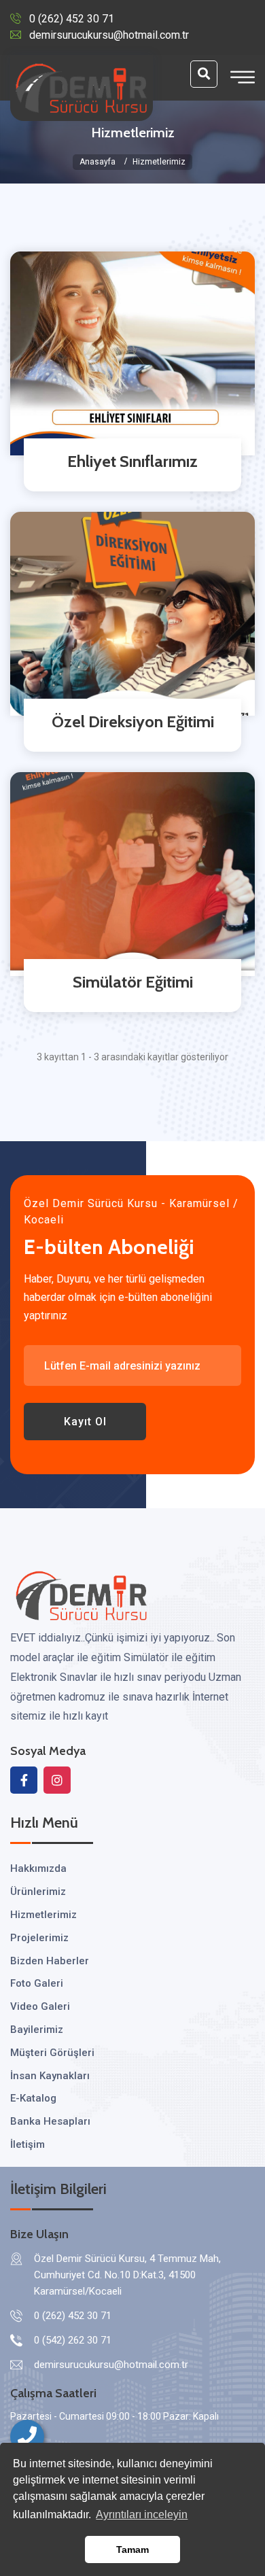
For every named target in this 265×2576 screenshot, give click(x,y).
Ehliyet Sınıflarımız (132, 461)
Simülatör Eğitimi (133, 982)
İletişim (28, 2144)
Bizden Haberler (50, 1961)
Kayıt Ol (85, 1422)
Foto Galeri (37, 1983)
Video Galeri (40, 2006)
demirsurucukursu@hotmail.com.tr (109, 35)
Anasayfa (98, 162)
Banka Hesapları (50, 2121)
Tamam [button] (132, 2549)
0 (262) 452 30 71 (72, 19)
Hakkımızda (38, 1868)
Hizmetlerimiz (43, 1915)
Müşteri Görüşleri (52, 2053)
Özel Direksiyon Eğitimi (133, 721)
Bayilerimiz (37, 2030)
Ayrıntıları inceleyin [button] (142, 2514)
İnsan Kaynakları (50, 2076)
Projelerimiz (39, 1938)
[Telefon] (27, 2437)
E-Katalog (33, 2098)
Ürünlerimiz (38, 1892)
